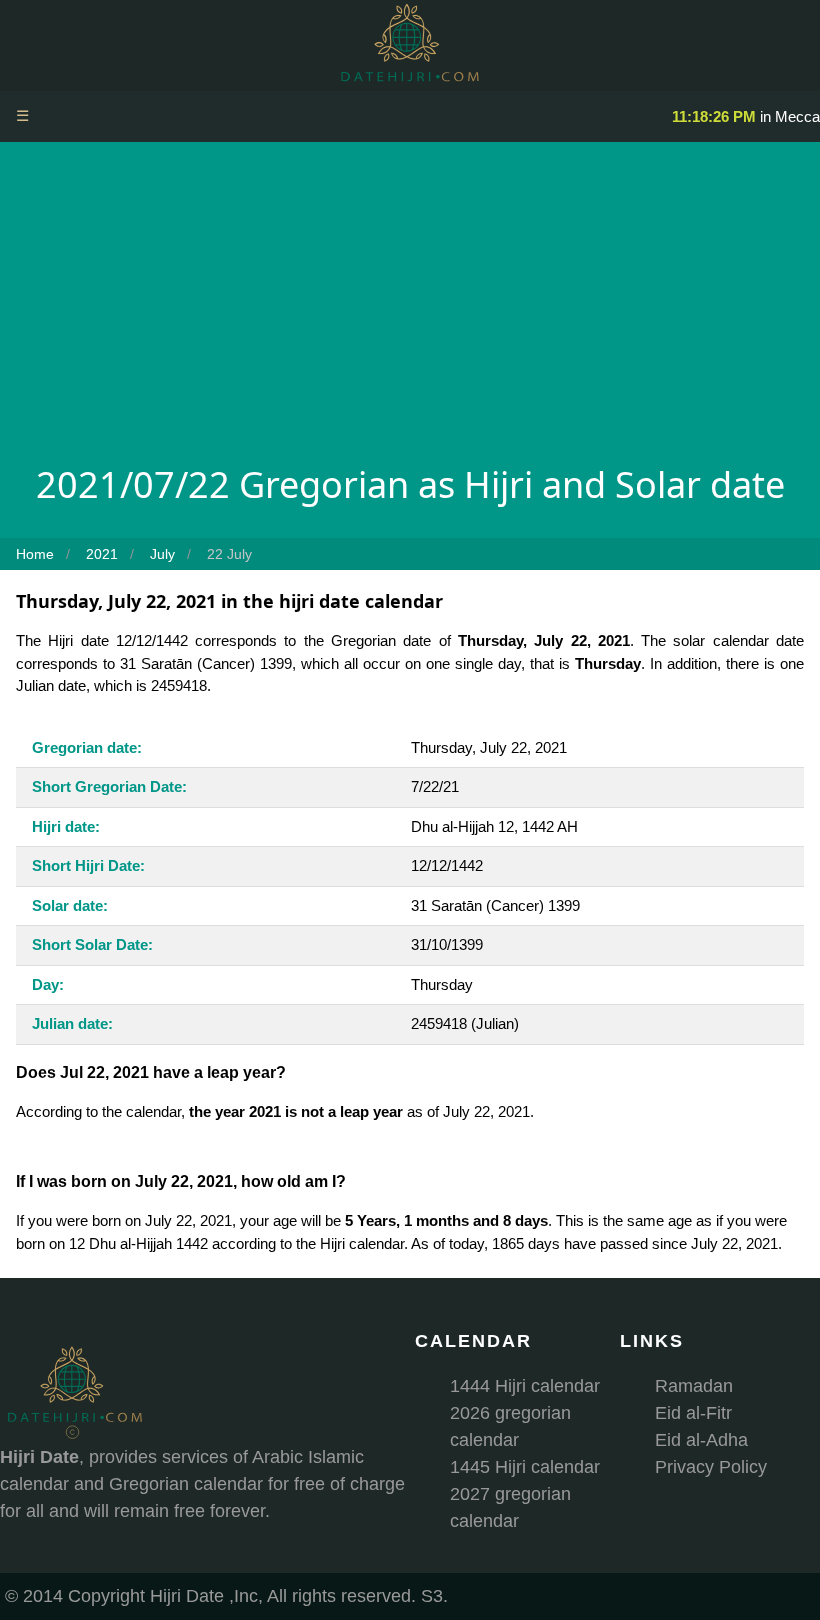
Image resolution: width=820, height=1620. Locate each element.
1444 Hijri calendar (525, 1386)
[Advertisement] (410, 308)
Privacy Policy (711, 1467)
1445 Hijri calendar (525, 1467)
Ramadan (694, 1386)
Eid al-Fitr (693, 1413)
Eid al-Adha (701, 1440)
